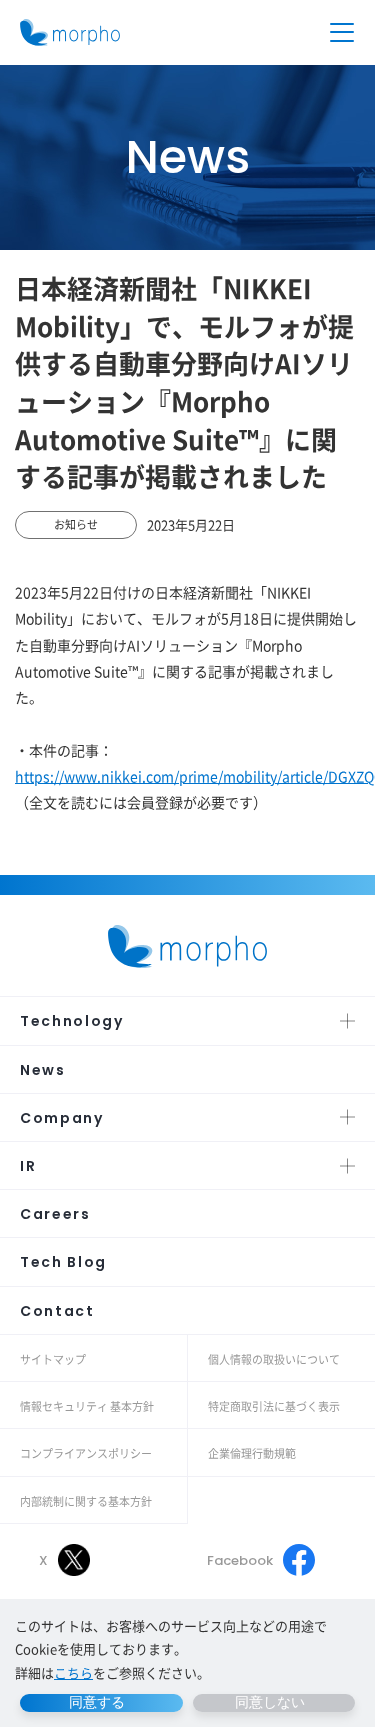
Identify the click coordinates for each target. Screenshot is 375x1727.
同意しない (270, 1702)
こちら (73, 1672)
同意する (97, 1702)
